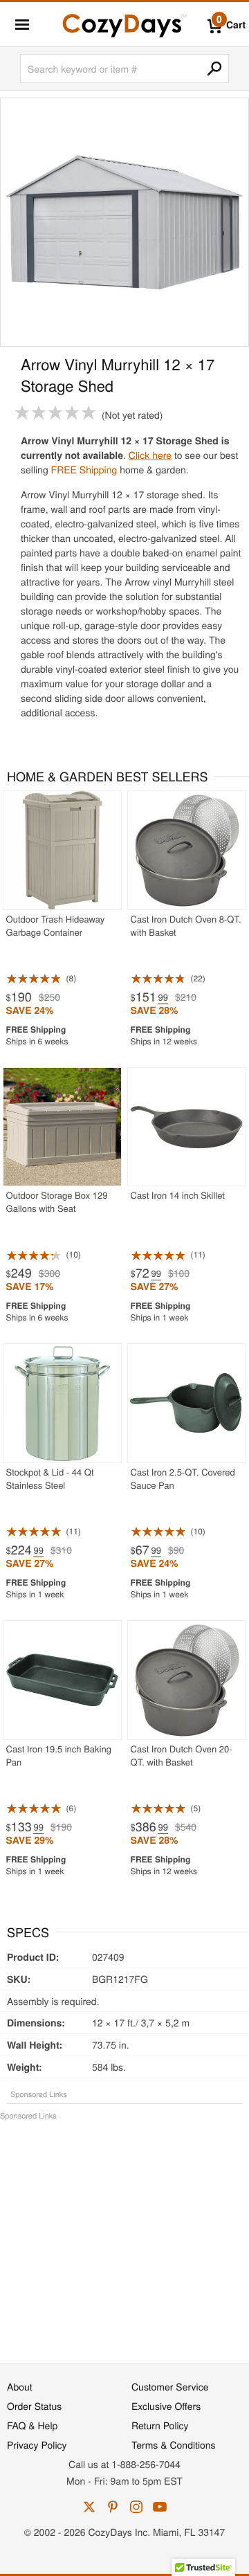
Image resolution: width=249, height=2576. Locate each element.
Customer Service (170, 2386)
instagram (136, 2507)
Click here (150, 455)
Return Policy (160, 2425)
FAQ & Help (32, 2425)
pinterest (113, 2507)
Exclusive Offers (166, 2406)
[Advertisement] (124, 2235)
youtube (160, 2507)
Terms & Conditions (174, 2445)
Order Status (34, 2406)
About (20, 2386)
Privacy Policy (37, 2445)
